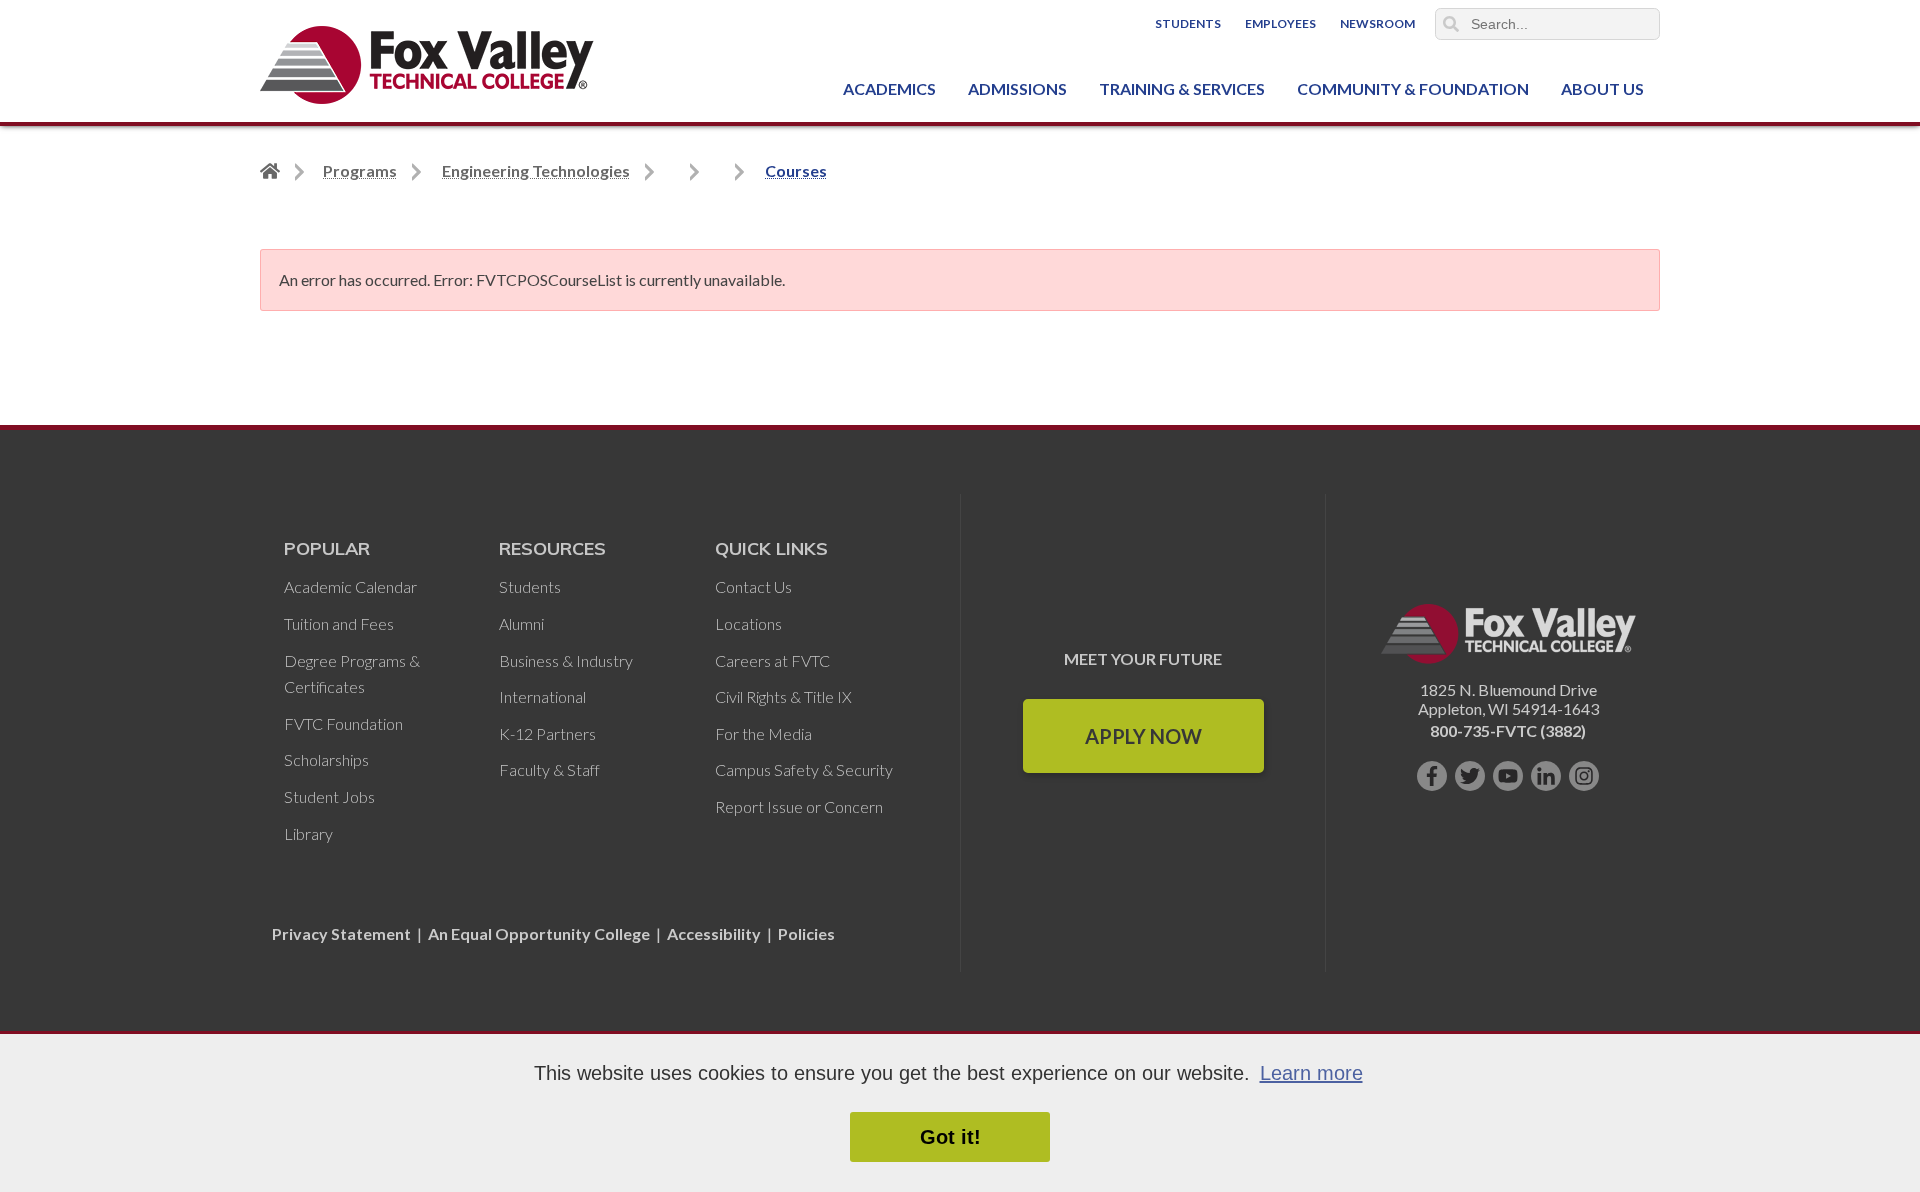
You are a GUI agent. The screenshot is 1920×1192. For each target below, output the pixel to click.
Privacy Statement (343, 933)
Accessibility (714, 933)
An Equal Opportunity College (539, 933)
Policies (806, 933)
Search (1451, 24)
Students (1188, 23)
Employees (1280, 23)
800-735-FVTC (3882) (1508, 730)
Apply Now (1143, 736)
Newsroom (1377, 23)
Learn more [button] (1311, 1073)
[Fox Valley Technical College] (427, 65)
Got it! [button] (950, 1137)
